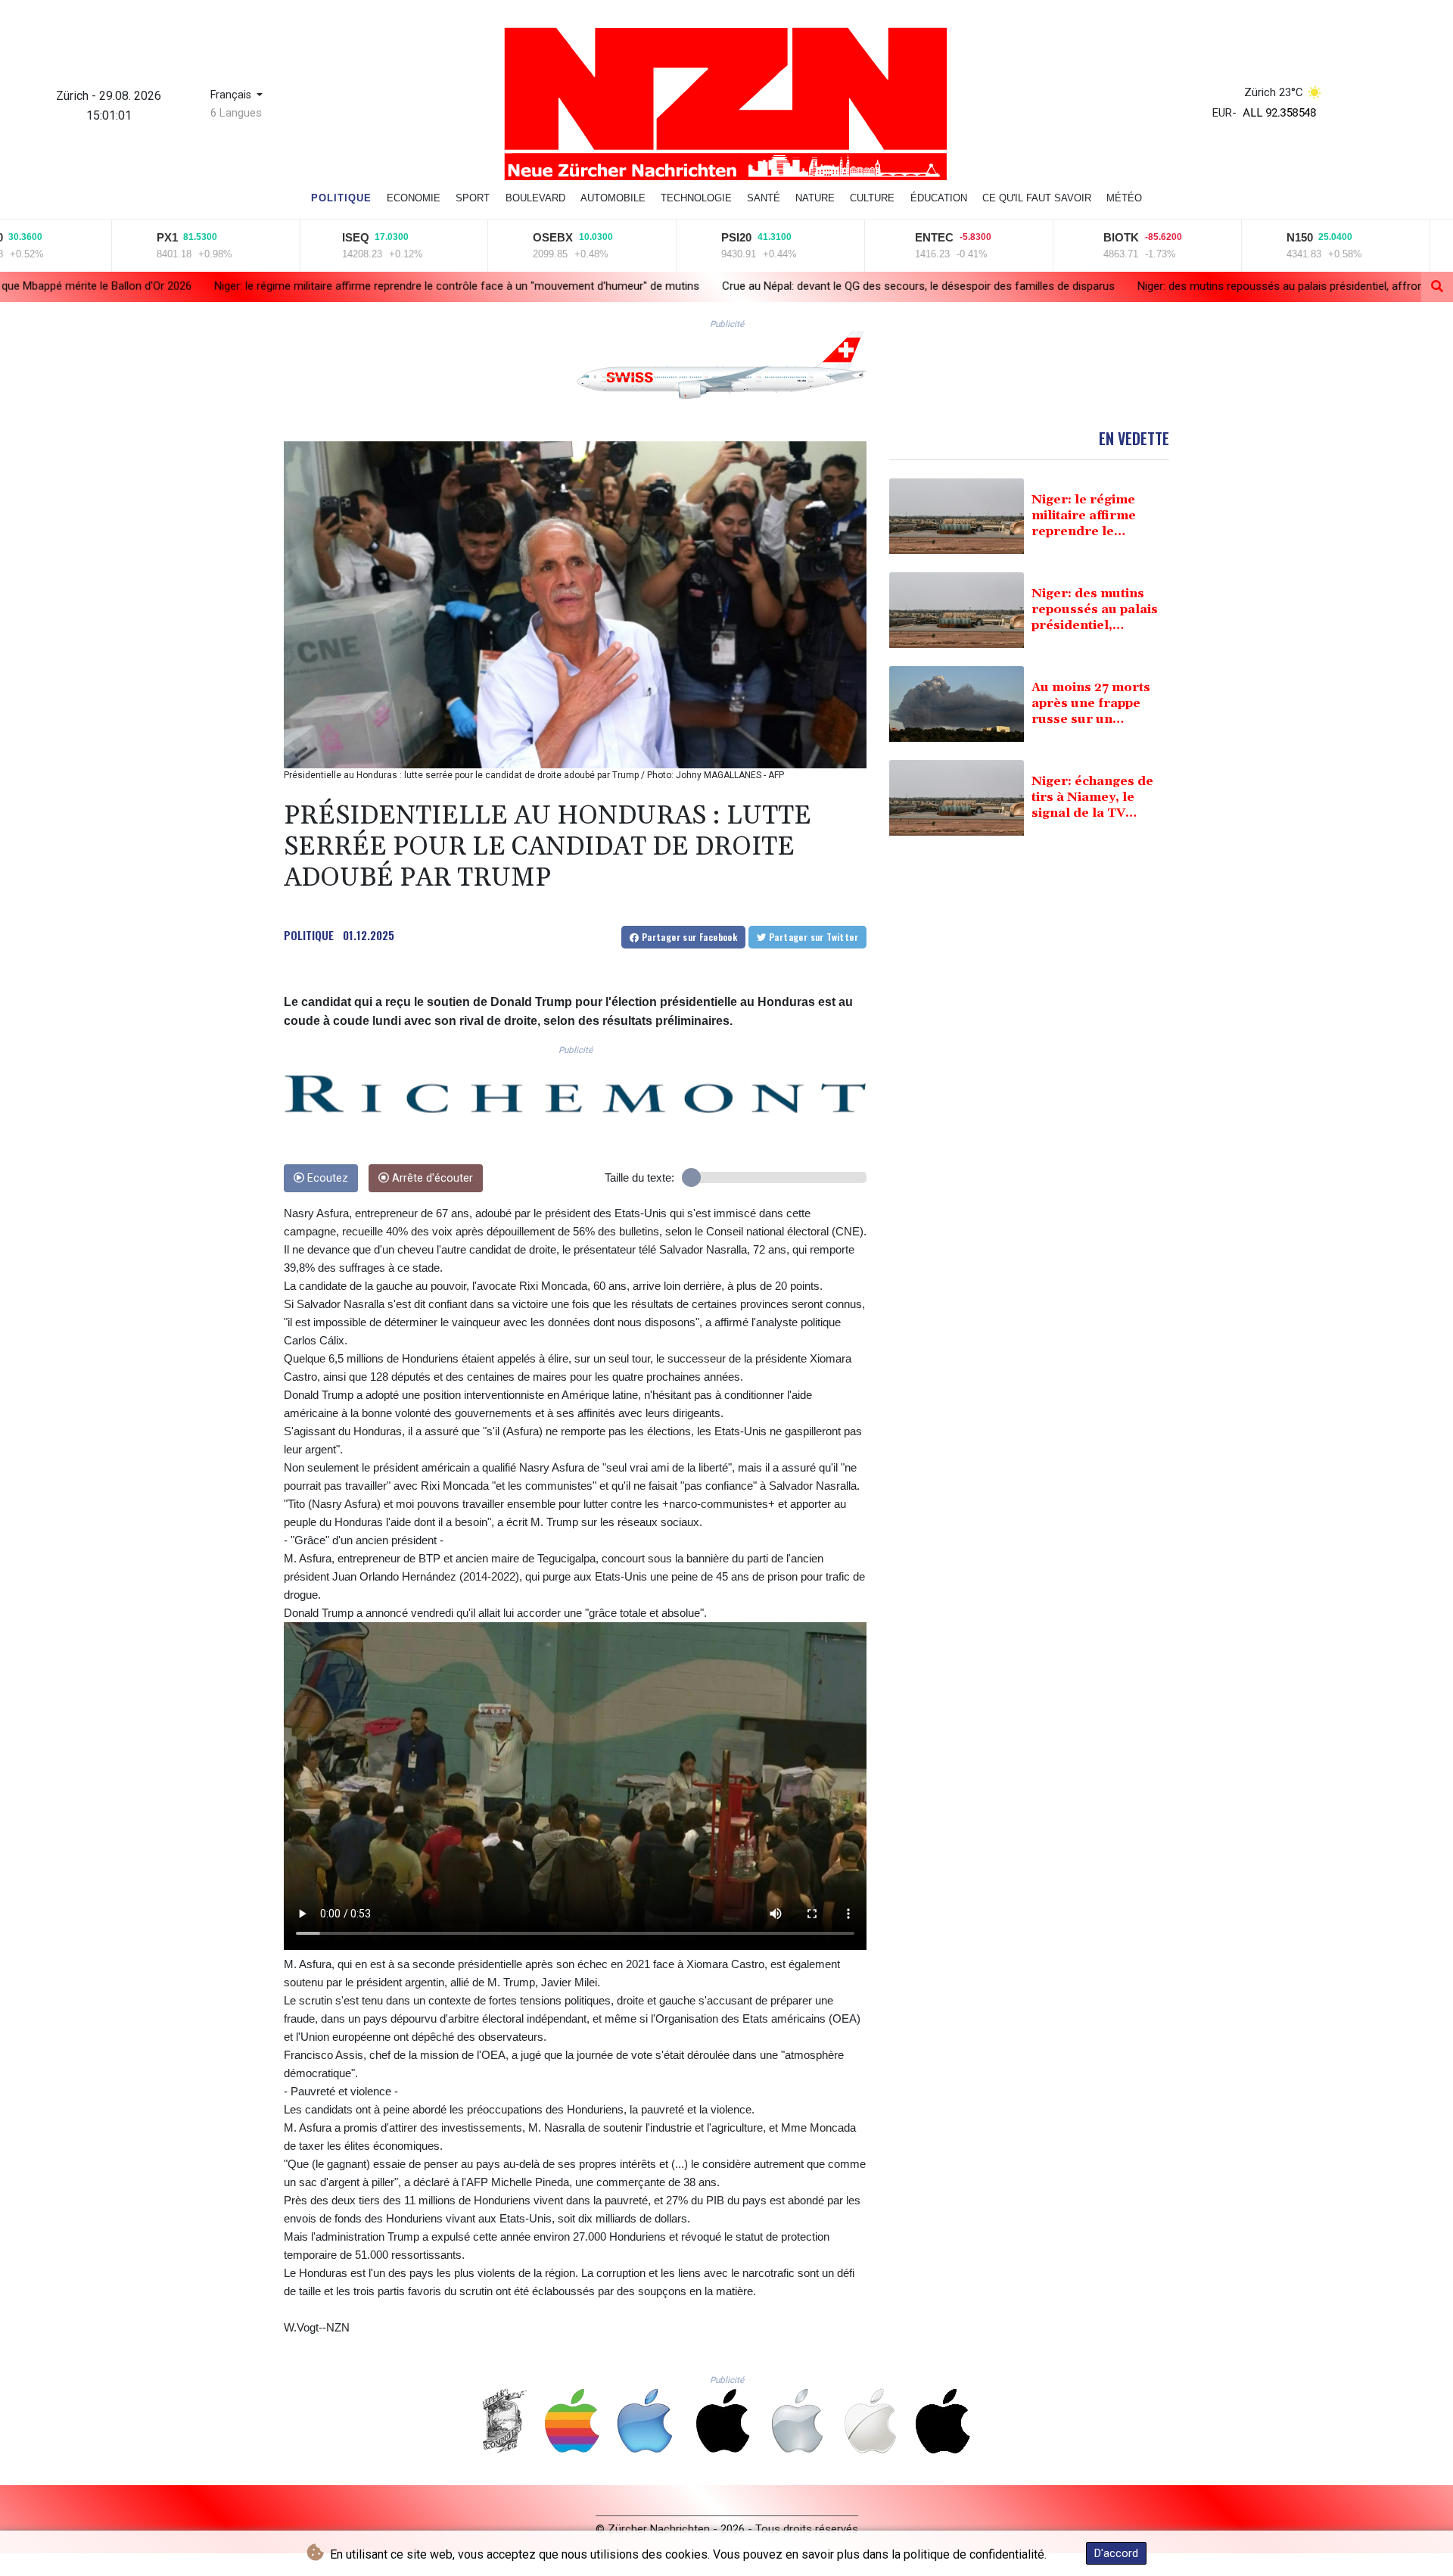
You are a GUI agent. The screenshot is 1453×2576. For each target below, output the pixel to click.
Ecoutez (326, 1178)
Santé (764, 198)
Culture (872, 198)
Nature (815, 198)
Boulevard (535, 198)
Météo (1124, 198)
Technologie (696, 198)
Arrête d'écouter (431, 1178)
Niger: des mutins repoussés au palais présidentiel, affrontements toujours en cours (1086, 286)
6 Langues (236, 113)
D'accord (1116, 2553)
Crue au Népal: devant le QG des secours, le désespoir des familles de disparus (657, 285)
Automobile (613, 198)
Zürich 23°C (1274, 92)
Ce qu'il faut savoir (1037, 198)
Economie (414, 198)
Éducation (939, 198)
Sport (473, 198)
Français (232, 95)
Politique (341, 198)
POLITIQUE (309, 935)
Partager (688, 937)
